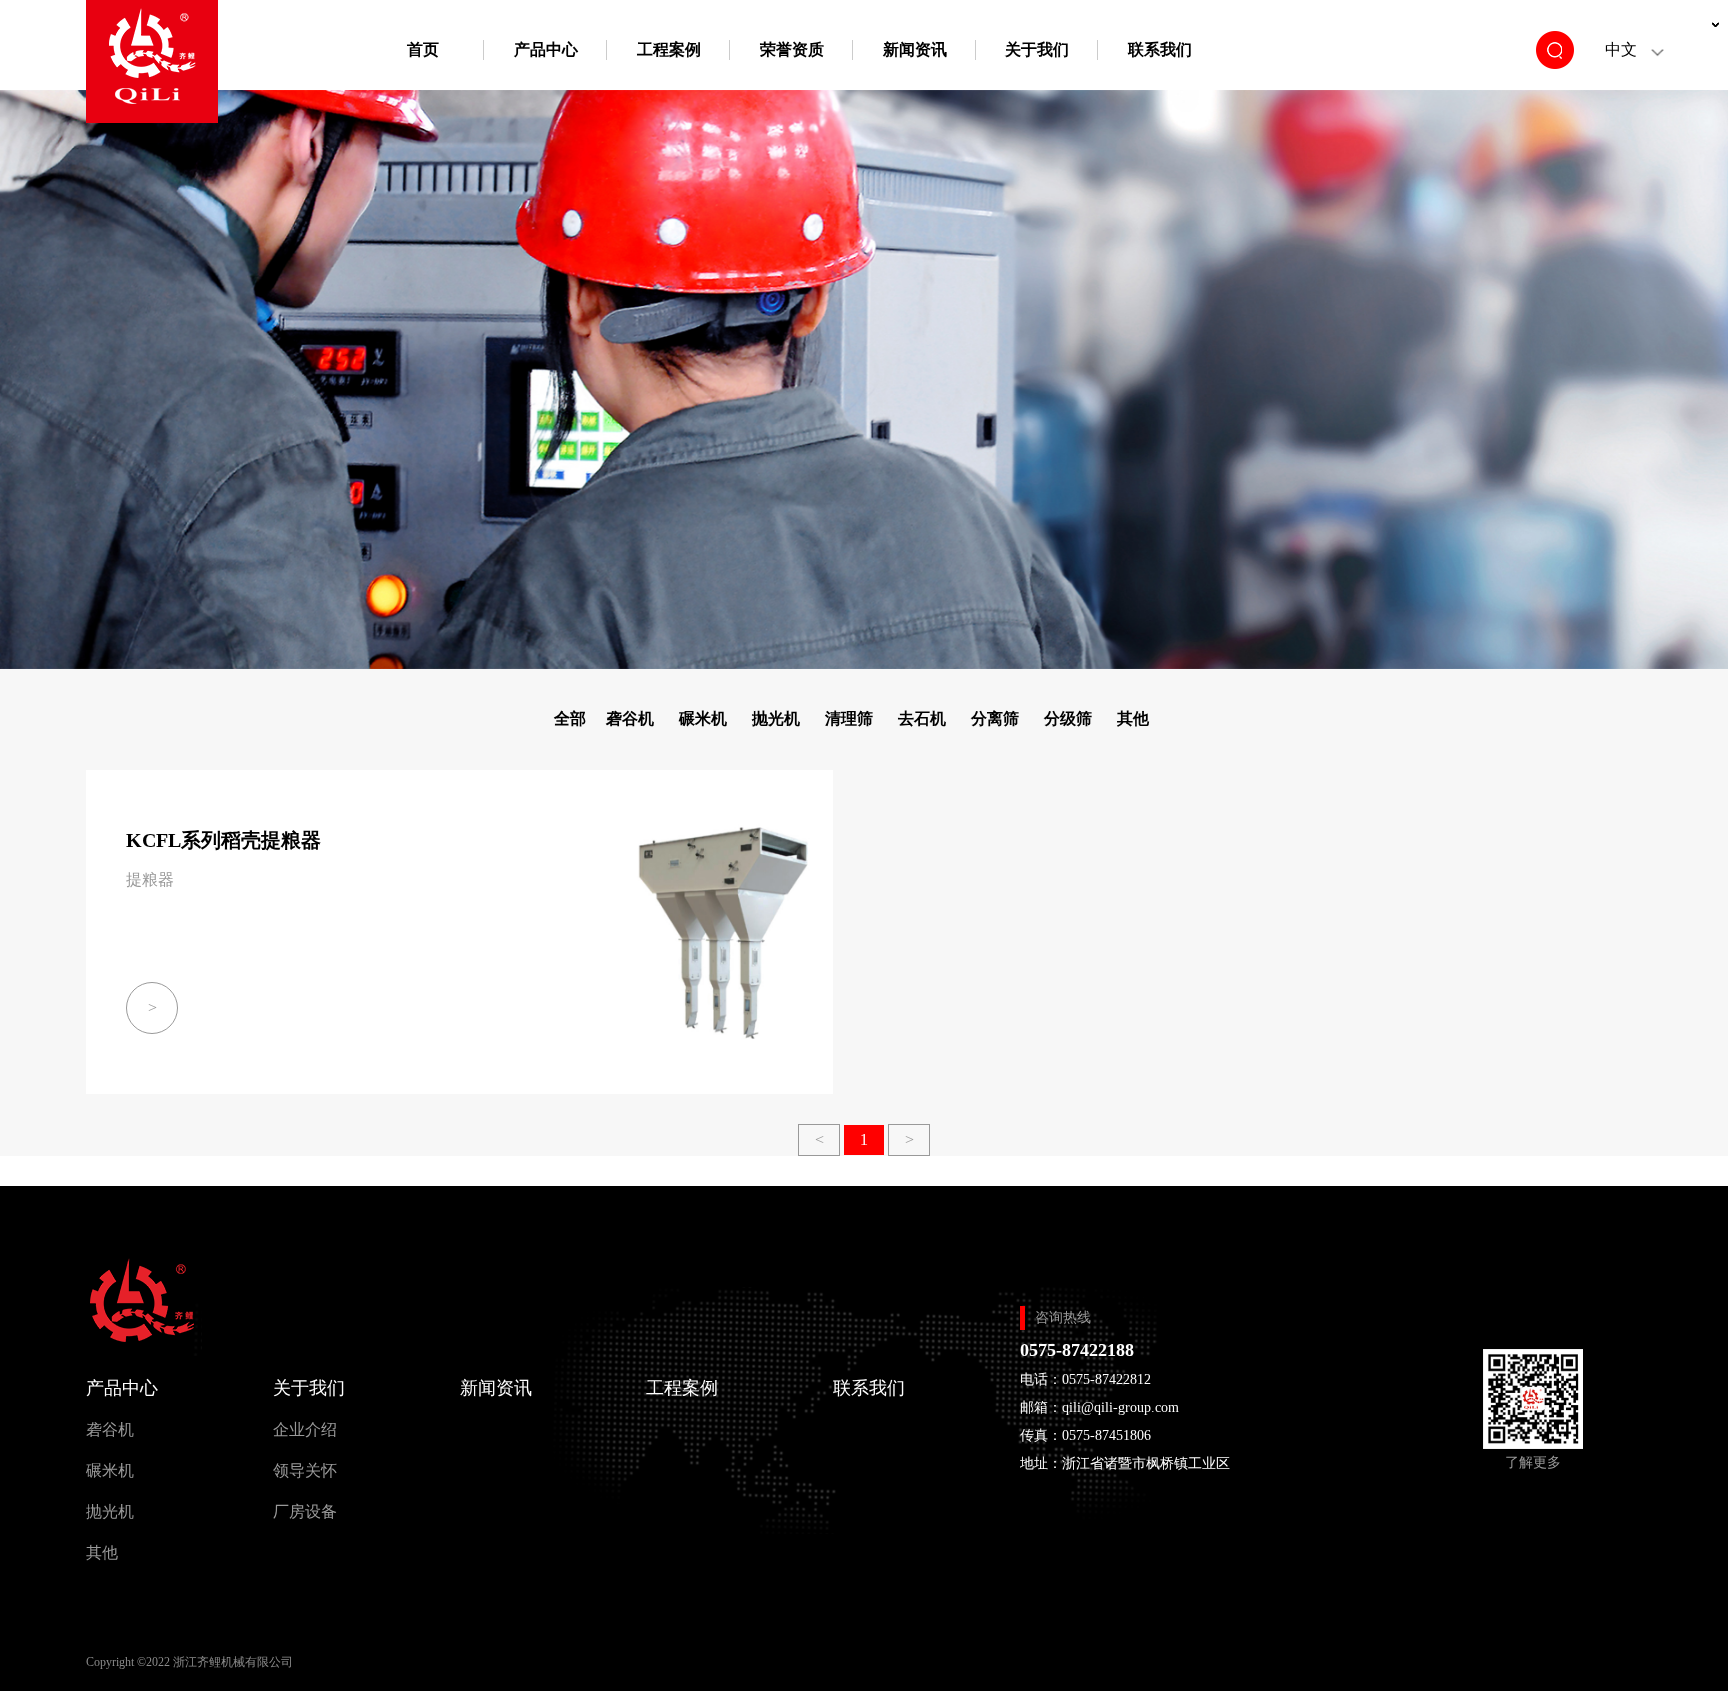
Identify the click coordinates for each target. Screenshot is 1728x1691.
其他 (1133, 718)
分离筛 (995, 718)
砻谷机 (630, 718)
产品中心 (546, 49)
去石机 (922, 718)
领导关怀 (305, 1470)
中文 (1621, 49)
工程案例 (669, 49)
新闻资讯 (915, 49)
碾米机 (703, 718)
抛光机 (776, 718)
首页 (423, 49)
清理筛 (849, 718)
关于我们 (1037, 49)
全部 (570, 718)
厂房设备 (305, 1511)
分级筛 (1068, 718)
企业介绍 (305, 1429)
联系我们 (1160, 49)
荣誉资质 (792, 49)
